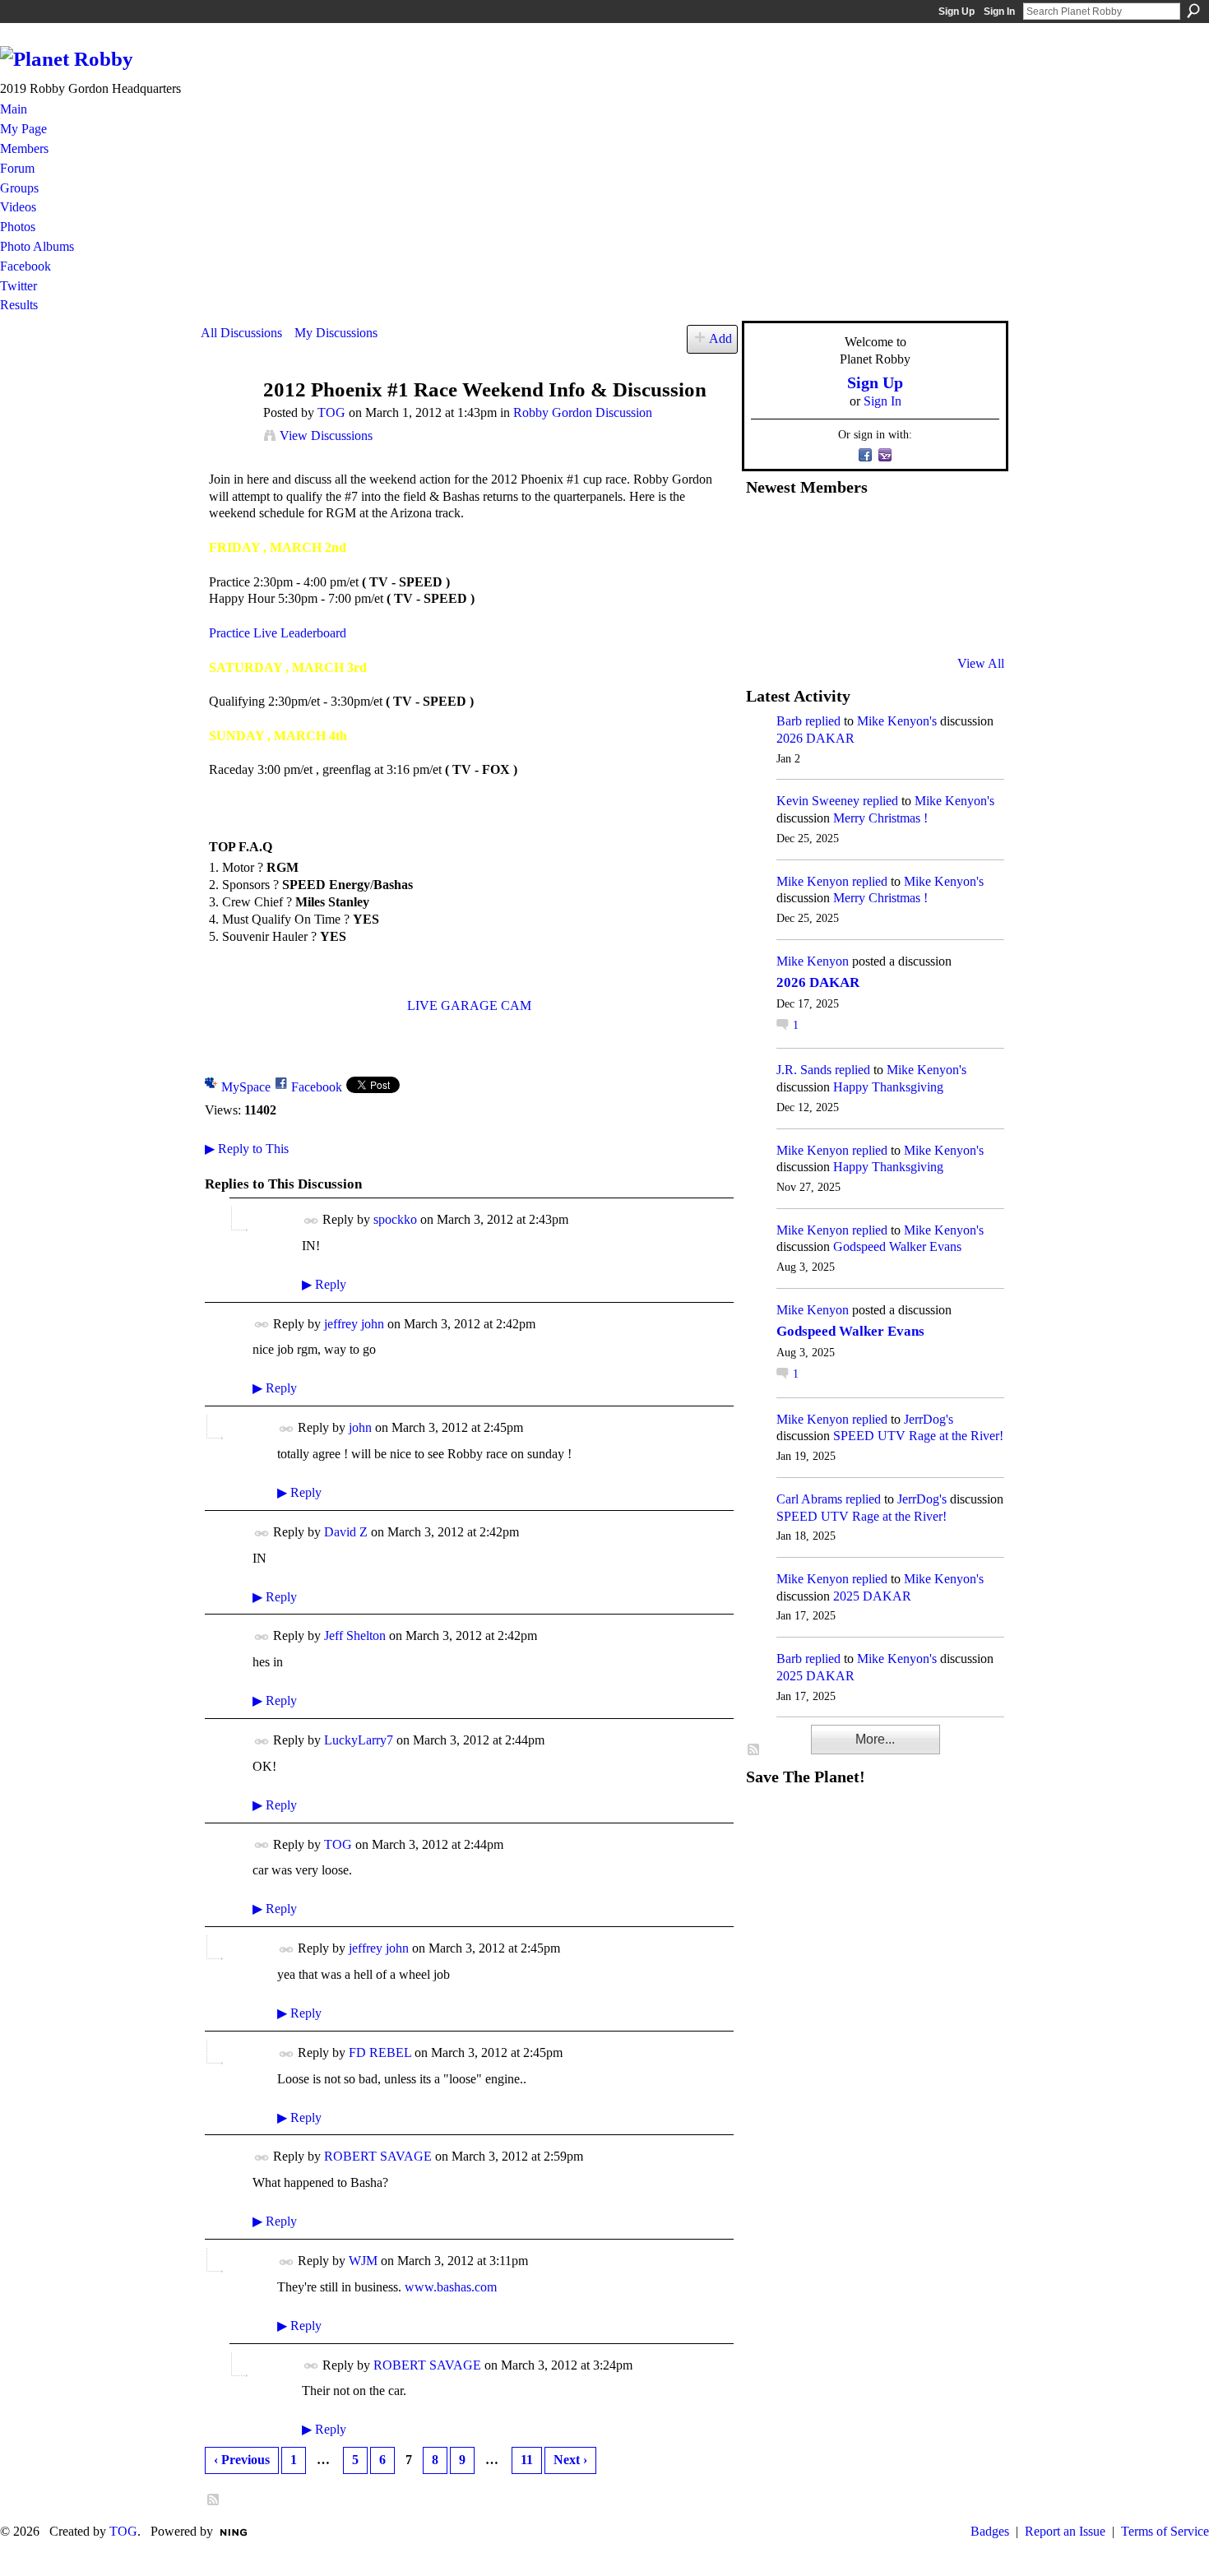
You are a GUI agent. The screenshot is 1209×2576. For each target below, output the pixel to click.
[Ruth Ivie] (846, 575)
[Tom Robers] (887, 575)
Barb (789, 721)
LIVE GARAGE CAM (469, 1005)
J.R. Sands (804, 1070)
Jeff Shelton (355, 1635)
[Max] (967, 575)
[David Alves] (806, 575)
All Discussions (241, 333)
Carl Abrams (809, 1499)
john (360, 1427)
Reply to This (247, 1149)
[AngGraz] (927, 575)
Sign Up (957, 12)
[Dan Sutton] (967, 530)
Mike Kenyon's (897, 721)
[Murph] (806, 619)
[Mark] (887, 619)
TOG (331, 412)
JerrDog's (929, 1419)
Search (1193, 11)
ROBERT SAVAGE (378, 2156)
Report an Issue (1065, 2531)
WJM (363, 2261)
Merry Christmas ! (880, 818)
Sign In (999, 12)
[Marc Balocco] (927, 530)
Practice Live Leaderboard (278, 633)
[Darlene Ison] (846, 530)
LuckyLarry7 (359, 1740)
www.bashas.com (451, 2287)
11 (527, 2460)
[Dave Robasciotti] (766, 575)
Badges (990, 2531)
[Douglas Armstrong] (766, 530)
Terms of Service (1165, 2531)
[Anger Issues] (846, 619)
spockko (395, 1219)
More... (875, 1739)
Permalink (311, 1221)
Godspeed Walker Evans (897, 1246)
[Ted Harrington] (766, 619)
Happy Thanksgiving (888, 1087)
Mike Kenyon (813, 881)
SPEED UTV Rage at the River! (918, 1436)
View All (981, 663)
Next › (570, 2460)
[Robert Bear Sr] (967, 619)
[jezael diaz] (806, 530)
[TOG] (227, 422)
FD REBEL (380, 2052)
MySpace (246, 1087)
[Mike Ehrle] (887, 530)
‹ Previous (242, 2460)
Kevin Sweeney (818, 801)
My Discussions (336, 333)
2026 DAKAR (815, 738)
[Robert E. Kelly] (927, 619)
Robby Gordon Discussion (583, 412)
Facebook (317, 1087)
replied (823, 721)
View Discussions (326, 436)
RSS (214, 2500)
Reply (324, 1284)
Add (720, 338)
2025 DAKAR (872, 1596)
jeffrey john (354, 1324)
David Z (346, 1532)
